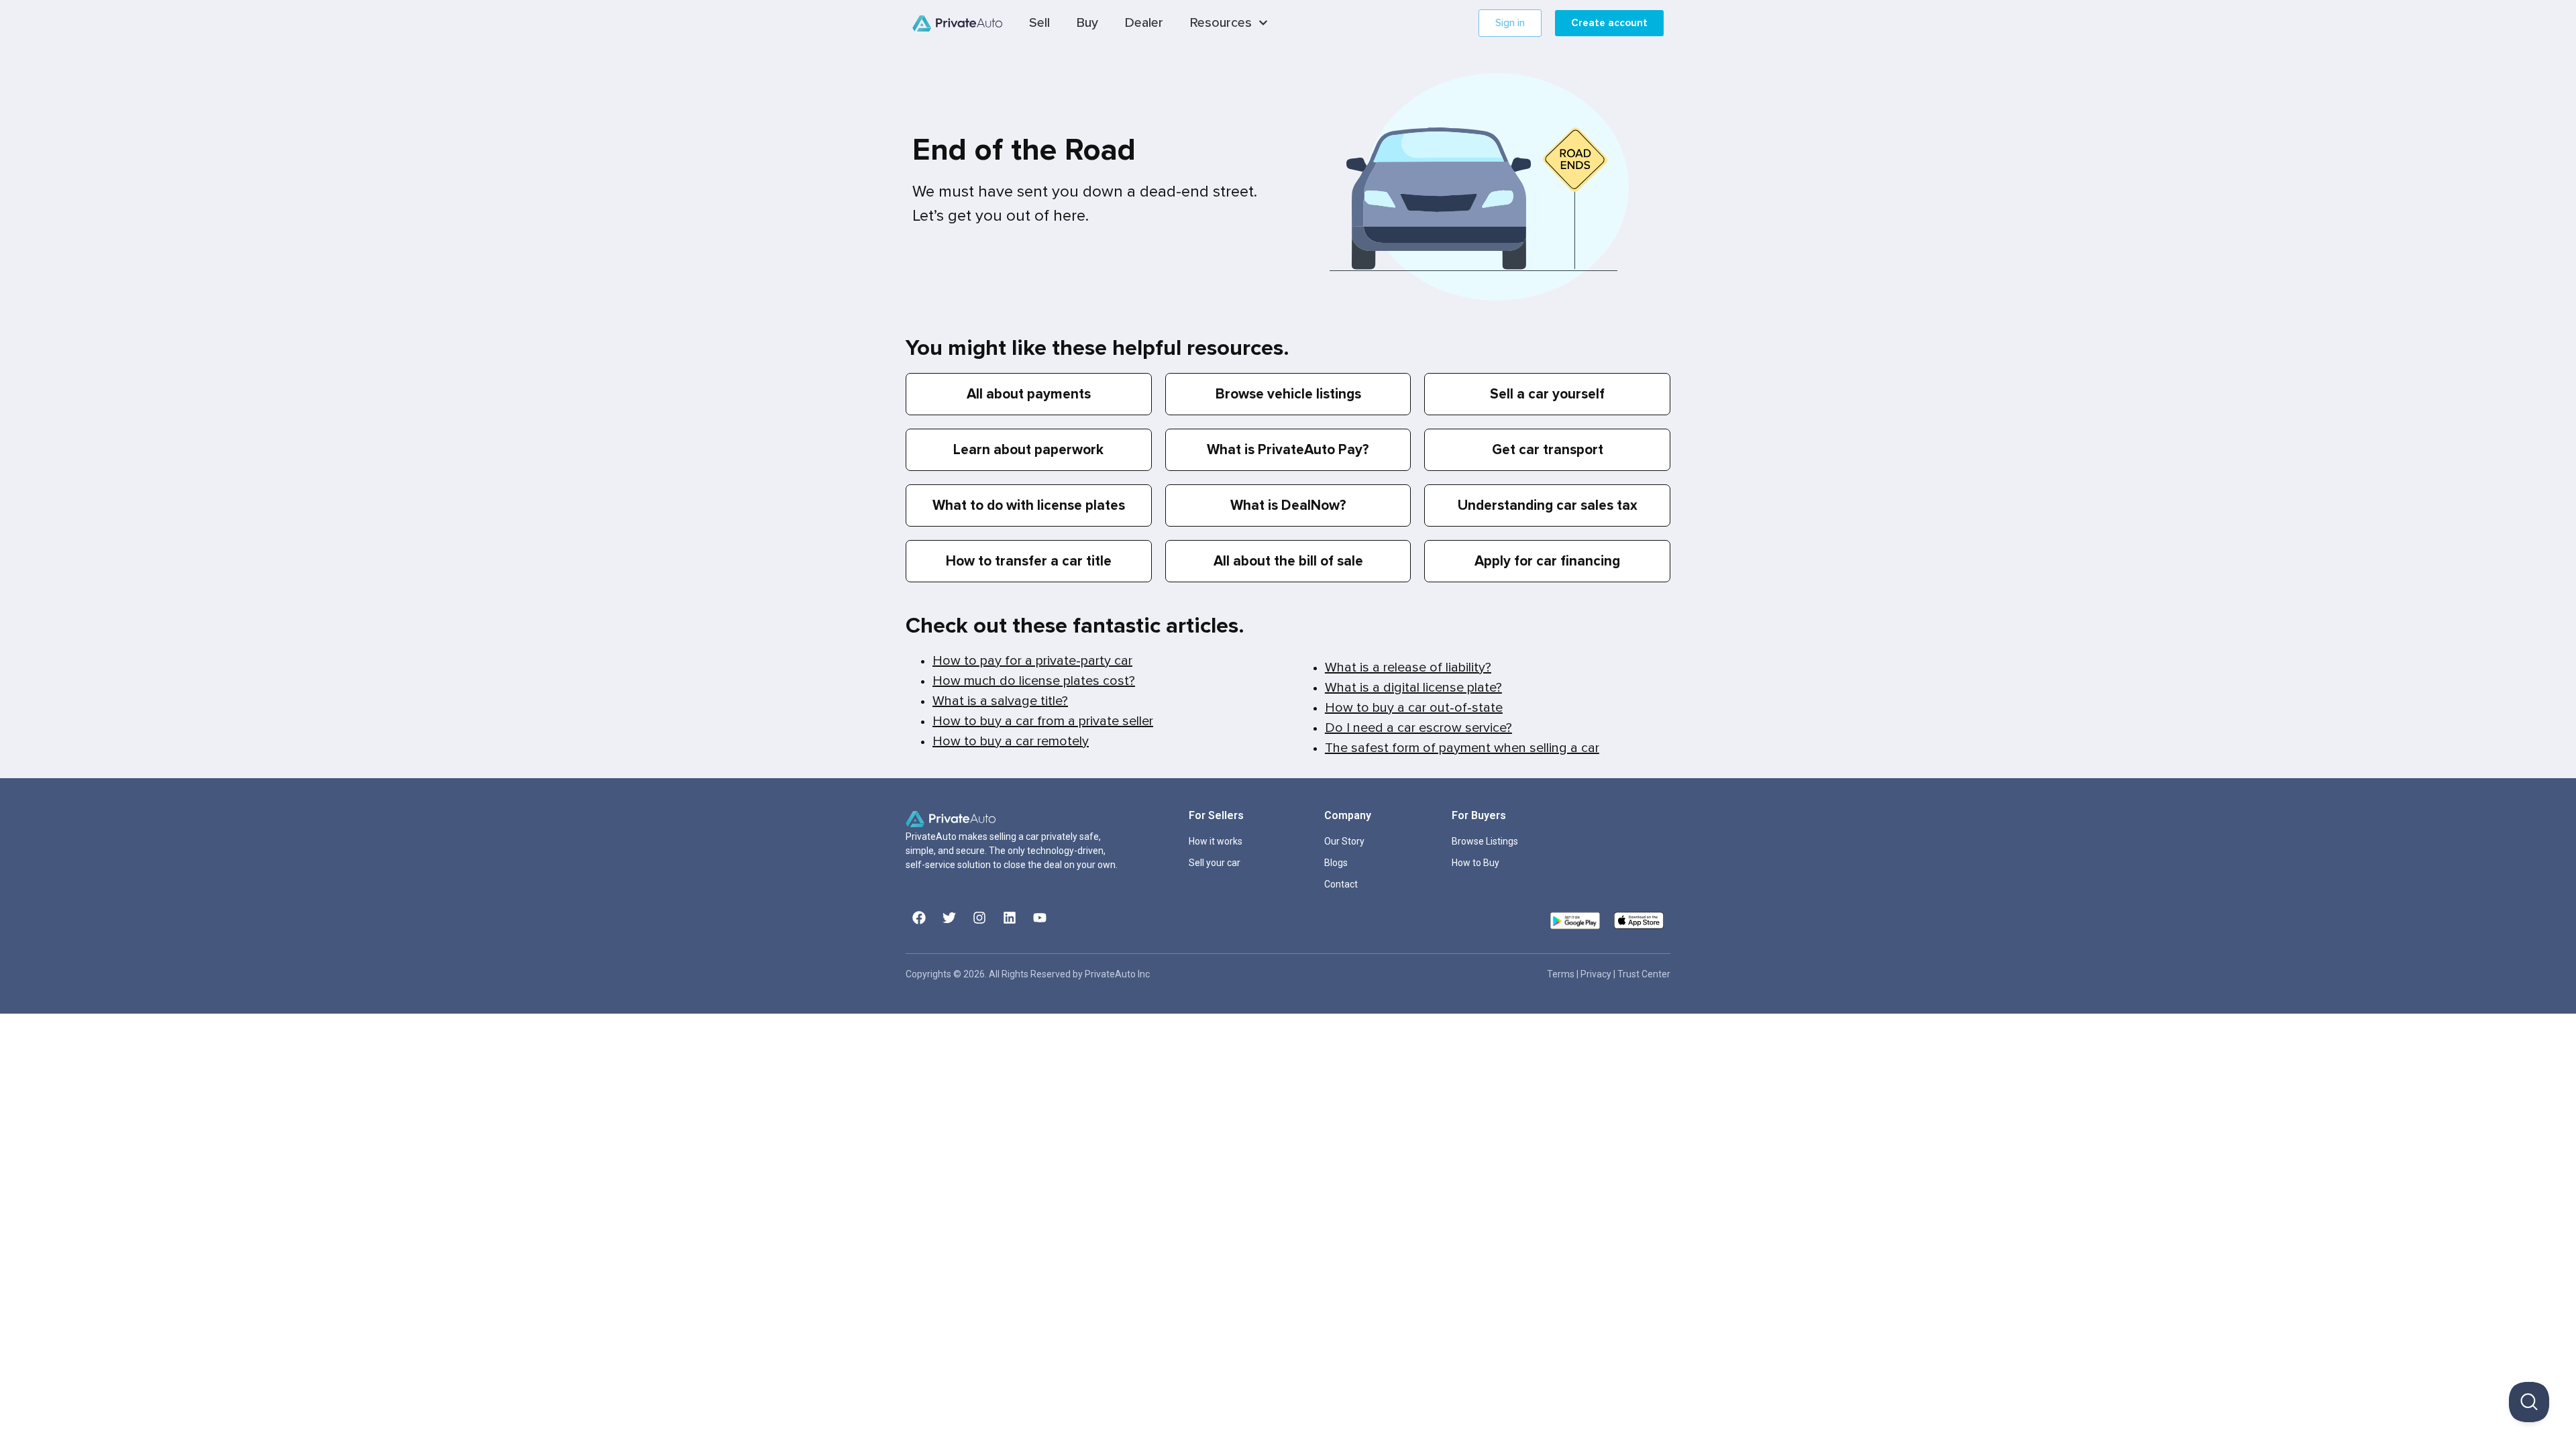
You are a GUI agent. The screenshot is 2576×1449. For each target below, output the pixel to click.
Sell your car (1215, 863)
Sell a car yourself (1547, 394)
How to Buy (1475, 863)
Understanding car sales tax (1548, 505)
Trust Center (1644, 974)
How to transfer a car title (1029, 561)
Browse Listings (1485, 841)
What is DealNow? (1288, 505)
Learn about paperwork (1028, 450)
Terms (1562, 974)
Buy (1087, 23)
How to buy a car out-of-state (1414, 708)
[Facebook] (919, 918)
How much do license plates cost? (1034, 681)
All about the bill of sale (1288, 561)
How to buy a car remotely (1011, 741)
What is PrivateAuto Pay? (1288, 450)
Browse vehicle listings (1288, 394)
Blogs (1336, 863)
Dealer (1144, 23)
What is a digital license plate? (1413, 688)
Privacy (1597, 974)
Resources (1221, 23)
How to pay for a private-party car (1032, 661)
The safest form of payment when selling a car (1462, 748)
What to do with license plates (1029, 505)
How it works (1216, 841)
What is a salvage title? (1000, 701)
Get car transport (1548, 450)
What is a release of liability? (1408, 667)
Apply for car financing (1547, 561)
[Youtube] (1040, 918)
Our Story (1344, 841)
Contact (1341, 884)
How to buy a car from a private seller (1043, 721)
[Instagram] (979, 918)
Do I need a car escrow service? (1418, 728)
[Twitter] (949, 918)
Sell (1039, 23)
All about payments (1029, 394)
